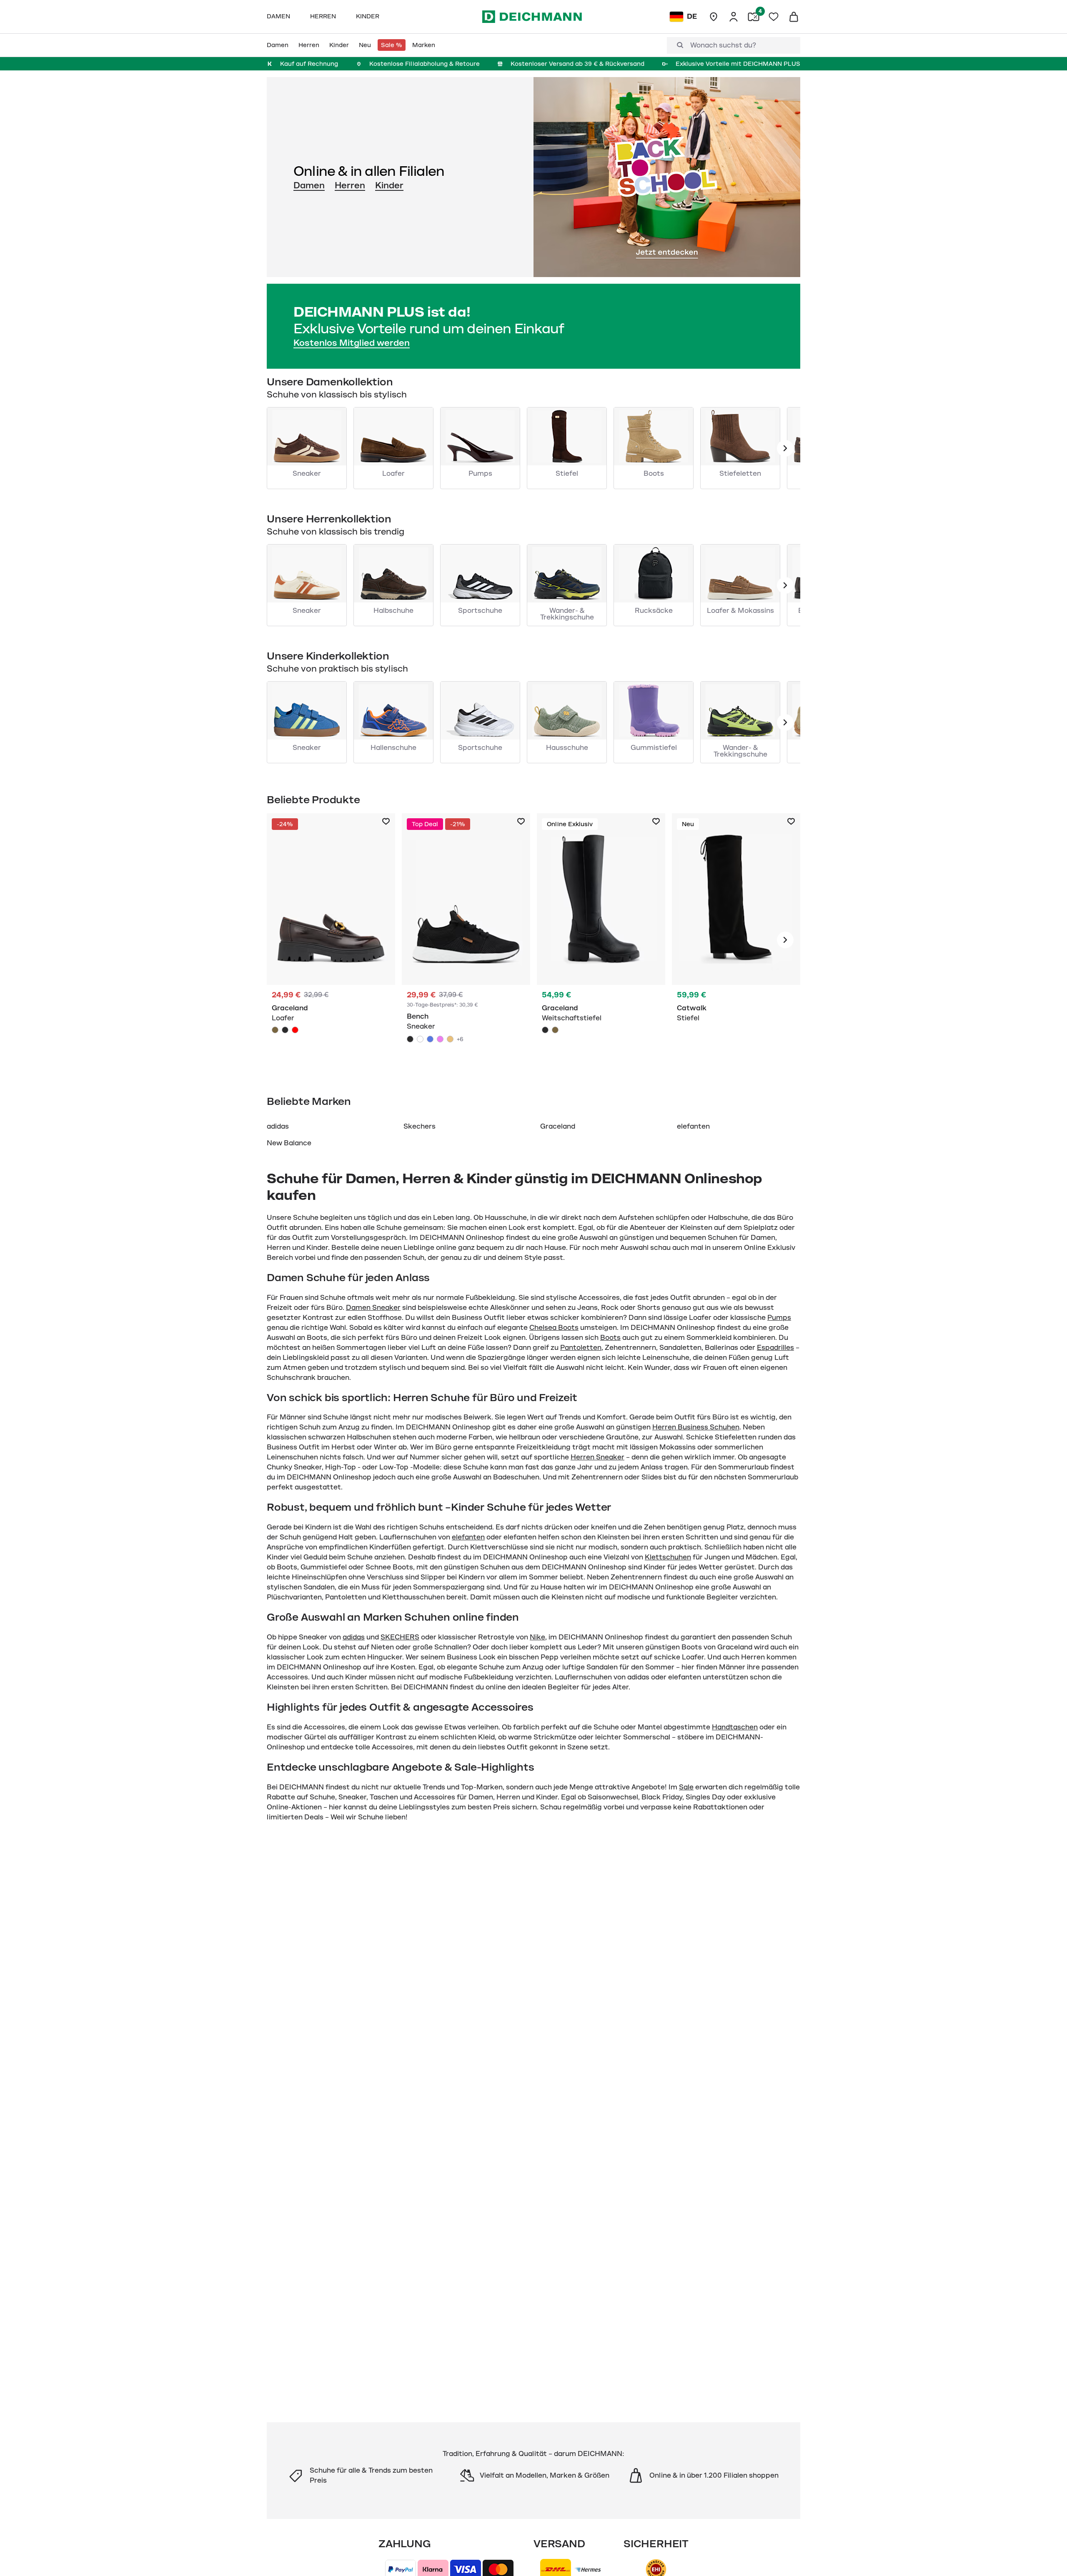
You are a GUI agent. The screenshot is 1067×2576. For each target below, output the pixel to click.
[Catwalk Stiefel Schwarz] (736, 940)
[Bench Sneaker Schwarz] (466, 940)
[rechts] (785, 940)
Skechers (420, 1127)
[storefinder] (714, 17)
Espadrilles (775, 1348)
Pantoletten (581, 1348)
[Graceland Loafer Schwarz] (285, 1030)
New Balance (289, 1143)
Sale (686, 1787)
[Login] (734, 17)
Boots (610, 1338)
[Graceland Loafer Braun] (331, 940)
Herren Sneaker (597, 1457)
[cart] (794, 17)
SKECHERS (400, 1637)
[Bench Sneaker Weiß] (420, 1039)
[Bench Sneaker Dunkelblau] (430, 1039)
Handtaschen (735, 1727)
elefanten (693, 1127)
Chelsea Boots (554, 1328)
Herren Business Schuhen (696, 1427)
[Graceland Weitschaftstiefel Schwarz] (601, 940)
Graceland (558, 1127)
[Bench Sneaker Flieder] (440, 1039)
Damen (309, 185)
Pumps (779, 1318)
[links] (785, 448)
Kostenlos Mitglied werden (352, 343)
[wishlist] (774, 17)
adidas (278, 1127)
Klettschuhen (668, 1557)
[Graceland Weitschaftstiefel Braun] (555, 1030)
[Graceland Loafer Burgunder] (295, 1030)
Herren (350, 185)
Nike (537, 1637)
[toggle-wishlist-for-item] (386, 822)
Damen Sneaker (373, 1308)
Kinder (389, 185)
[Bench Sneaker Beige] (450, 1039)
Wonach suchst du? (723, 45)
